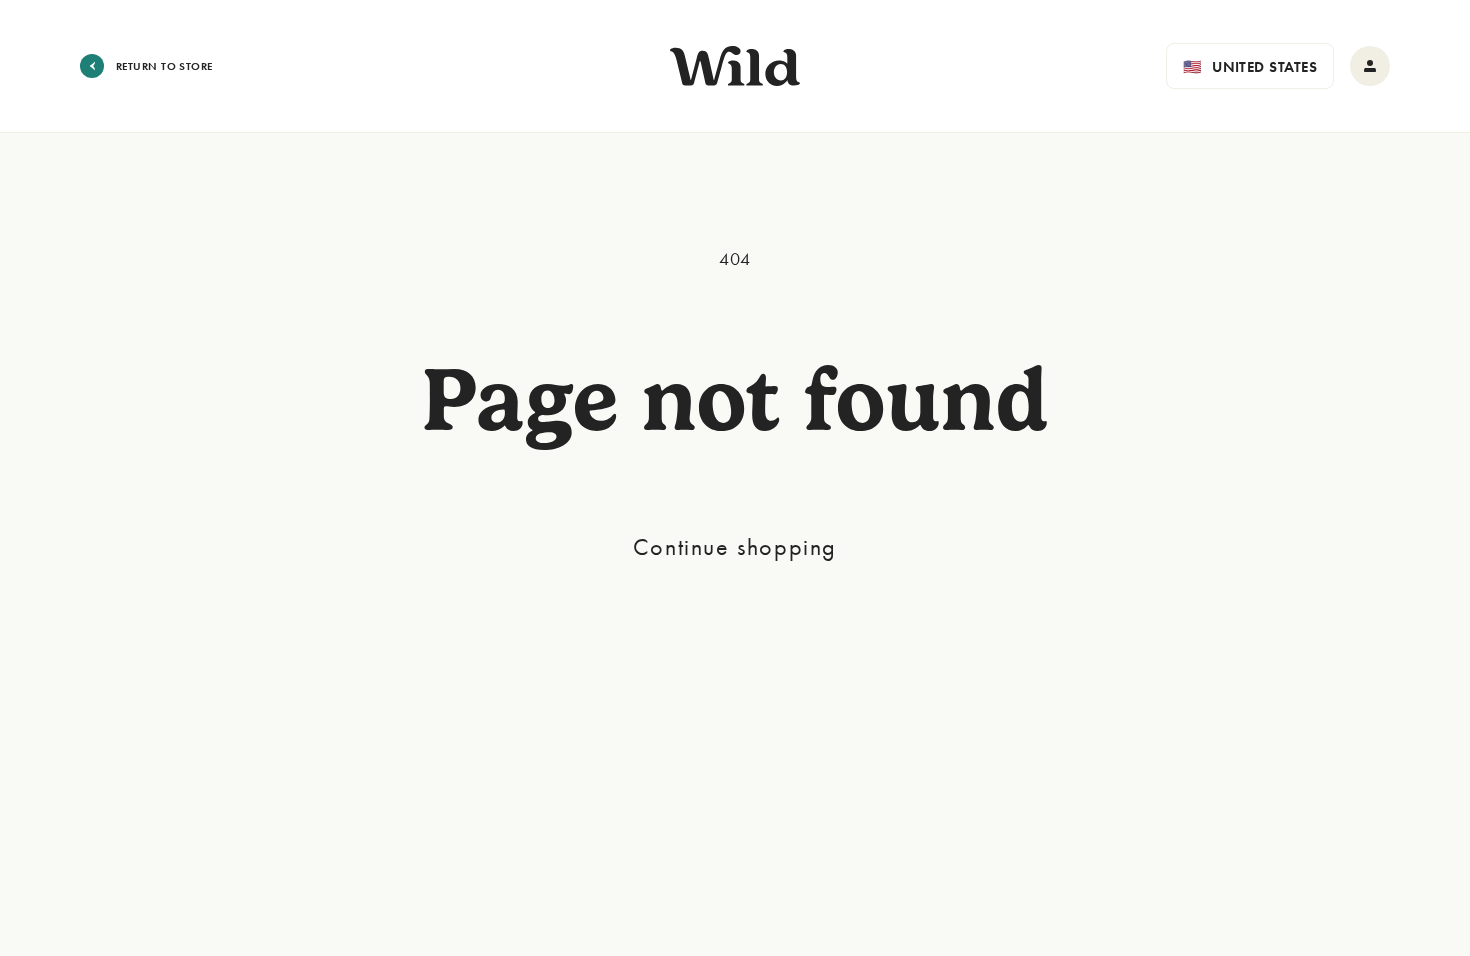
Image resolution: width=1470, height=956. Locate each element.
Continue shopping (735, 546)
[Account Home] (1370, 66)
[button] (1250, 66)
